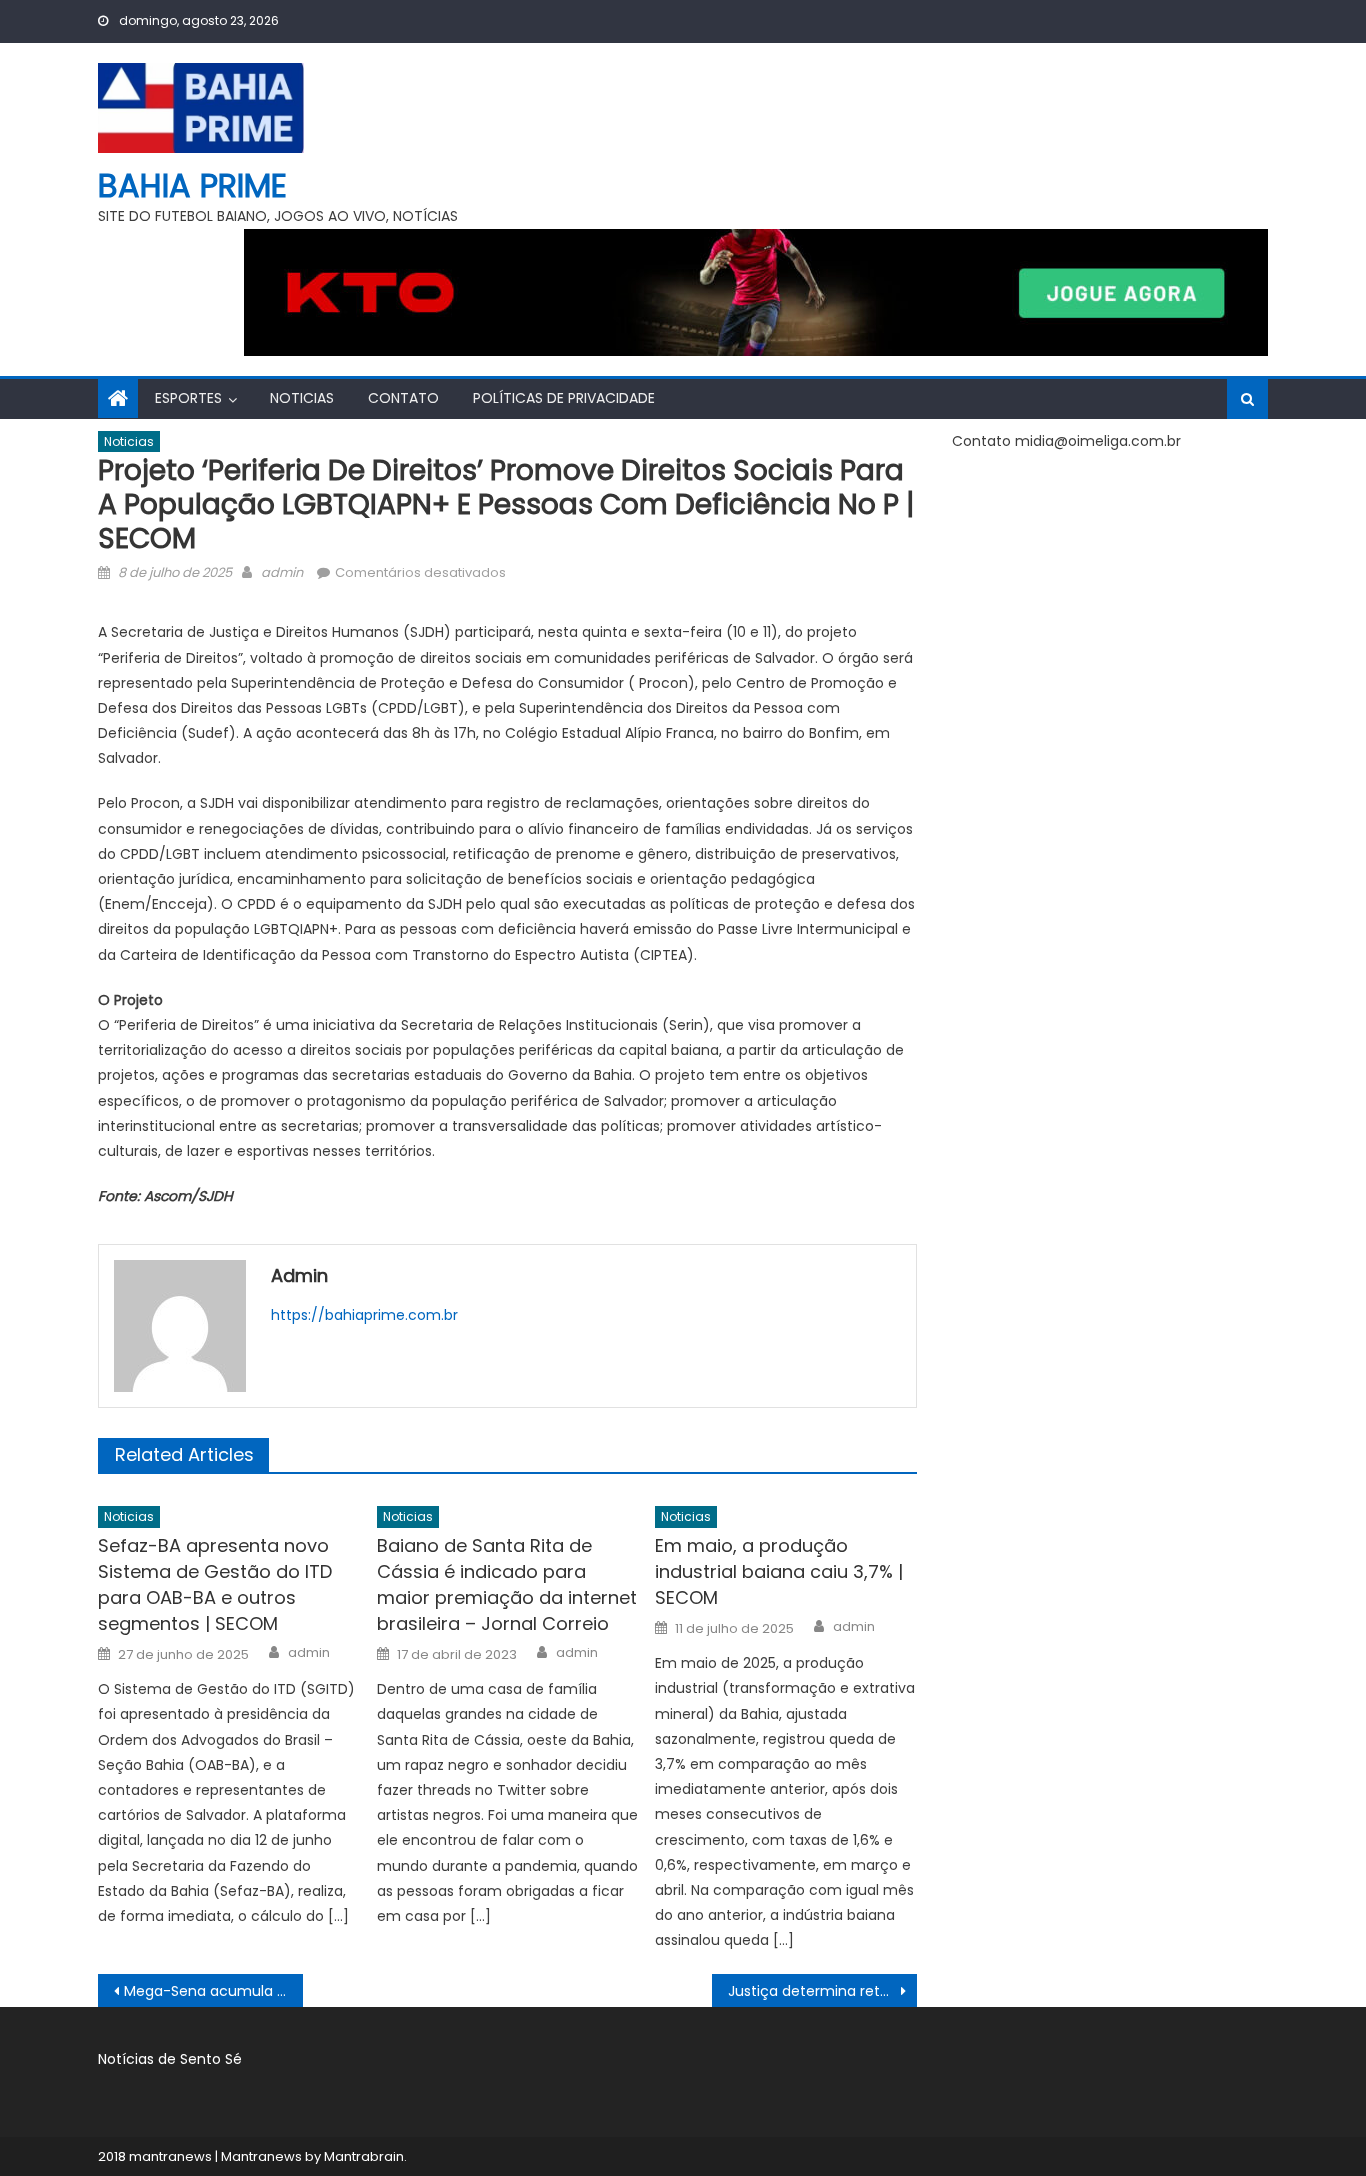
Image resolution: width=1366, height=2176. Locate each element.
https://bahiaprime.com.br (364, 1315)
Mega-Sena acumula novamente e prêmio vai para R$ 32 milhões (213, 1991)
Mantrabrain (364, 2156)
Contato (403, 398)
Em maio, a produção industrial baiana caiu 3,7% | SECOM (779, 1571)
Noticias (302, 398)
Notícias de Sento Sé (170, 2059)
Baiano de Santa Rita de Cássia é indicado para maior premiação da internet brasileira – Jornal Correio (507, 1584)
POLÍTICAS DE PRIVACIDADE (564, 398)
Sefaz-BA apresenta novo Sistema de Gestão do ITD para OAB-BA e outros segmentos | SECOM (215, 1584)
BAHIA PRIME (192, 185)
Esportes (188, 398)
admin (282, 572)
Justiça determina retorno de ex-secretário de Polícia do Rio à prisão (822, 1991)
